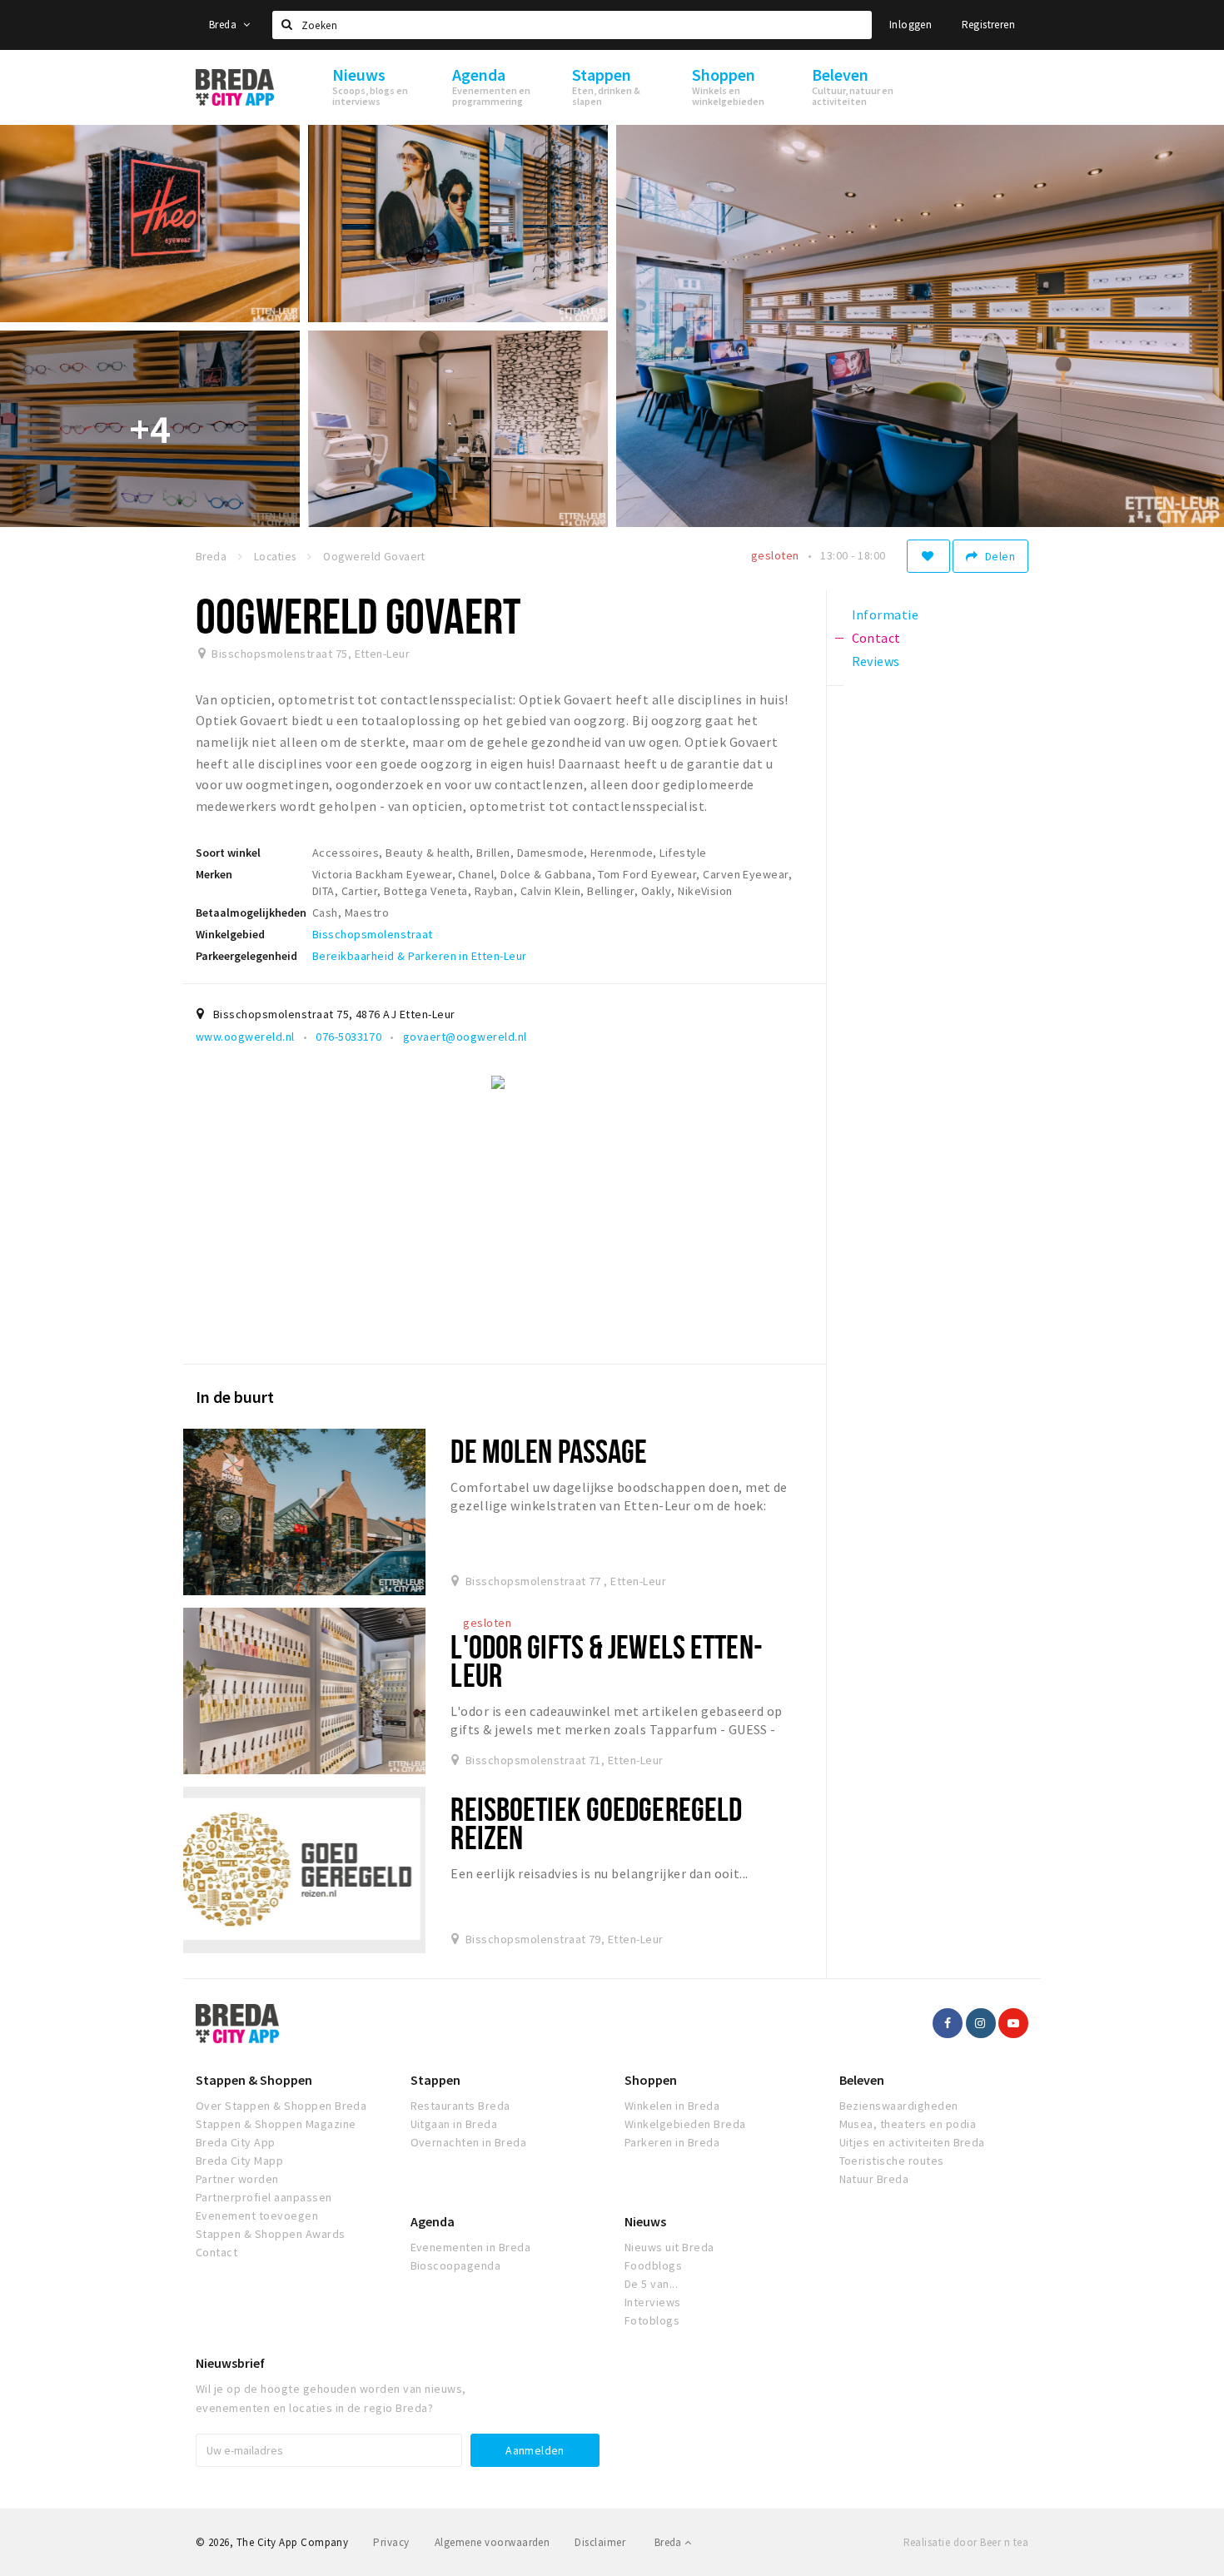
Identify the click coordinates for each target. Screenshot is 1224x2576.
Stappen (435, 2080)
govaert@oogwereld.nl (465, 1037)
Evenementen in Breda (471, 2247)
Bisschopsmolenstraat (373, 934)
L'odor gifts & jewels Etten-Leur (606, 1661)
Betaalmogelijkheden (251, 913)
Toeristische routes (892, 2161)
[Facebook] (948, 2023)
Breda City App (236, 2142)
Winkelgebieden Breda (685, 2124)
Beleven (862, 2080)
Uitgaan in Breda (454, 2124)
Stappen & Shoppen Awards (271, 2234)
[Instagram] (981, 2023)
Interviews (653, 2302)
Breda (224, 25)
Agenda (433, 2221)
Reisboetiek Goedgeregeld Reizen (596, 1823)
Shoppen (651, 2080)
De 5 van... (651, 2284)
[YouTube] (1013, 2023)
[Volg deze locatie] (928, 556)
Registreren (988, 25)
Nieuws (645, 2221)
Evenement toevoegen (257, 2215)
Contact (216, 2252)
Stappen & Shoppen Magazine (276, 2124)
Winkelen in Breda (672, 2106)
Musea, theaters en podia (908, 2124)
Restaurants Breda (460, 2106)
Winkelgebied (230, 934)
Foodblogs (653, 2265)
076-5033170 (348, 1037)
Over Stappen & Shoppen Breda (281, 2106)
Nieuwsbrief (230, 2363)
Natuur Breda (874, 2179)
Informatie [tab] (886, 614)
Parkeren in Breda (672, 2142)
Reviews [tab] (876, 661)
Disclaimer (600, 2542)
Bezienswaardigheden (899, 2106)
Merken (214, 874)
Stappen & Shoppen (254, 2080)
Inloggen (911, 25)
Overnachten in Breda (469, 2142)
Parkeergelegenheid (246, 956)
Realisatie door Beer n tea (966, 2542)
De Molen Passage (549, 1451)
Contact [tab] (876, 638)
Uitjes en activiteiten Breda (912, 2142)
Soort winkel (228, 853)
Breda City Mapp (239, 2161)
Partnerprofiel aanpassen (264, 2197)
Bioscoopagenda (456, 2265)
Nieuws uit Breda (669, 2247)
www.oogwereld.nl (245, 1037)
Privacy (391, 2542)
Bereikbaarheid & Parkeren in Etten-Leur (420, 956)
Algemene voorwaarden (493, 2542)
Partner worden (237, 2179)
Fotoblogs (652, 2320)
